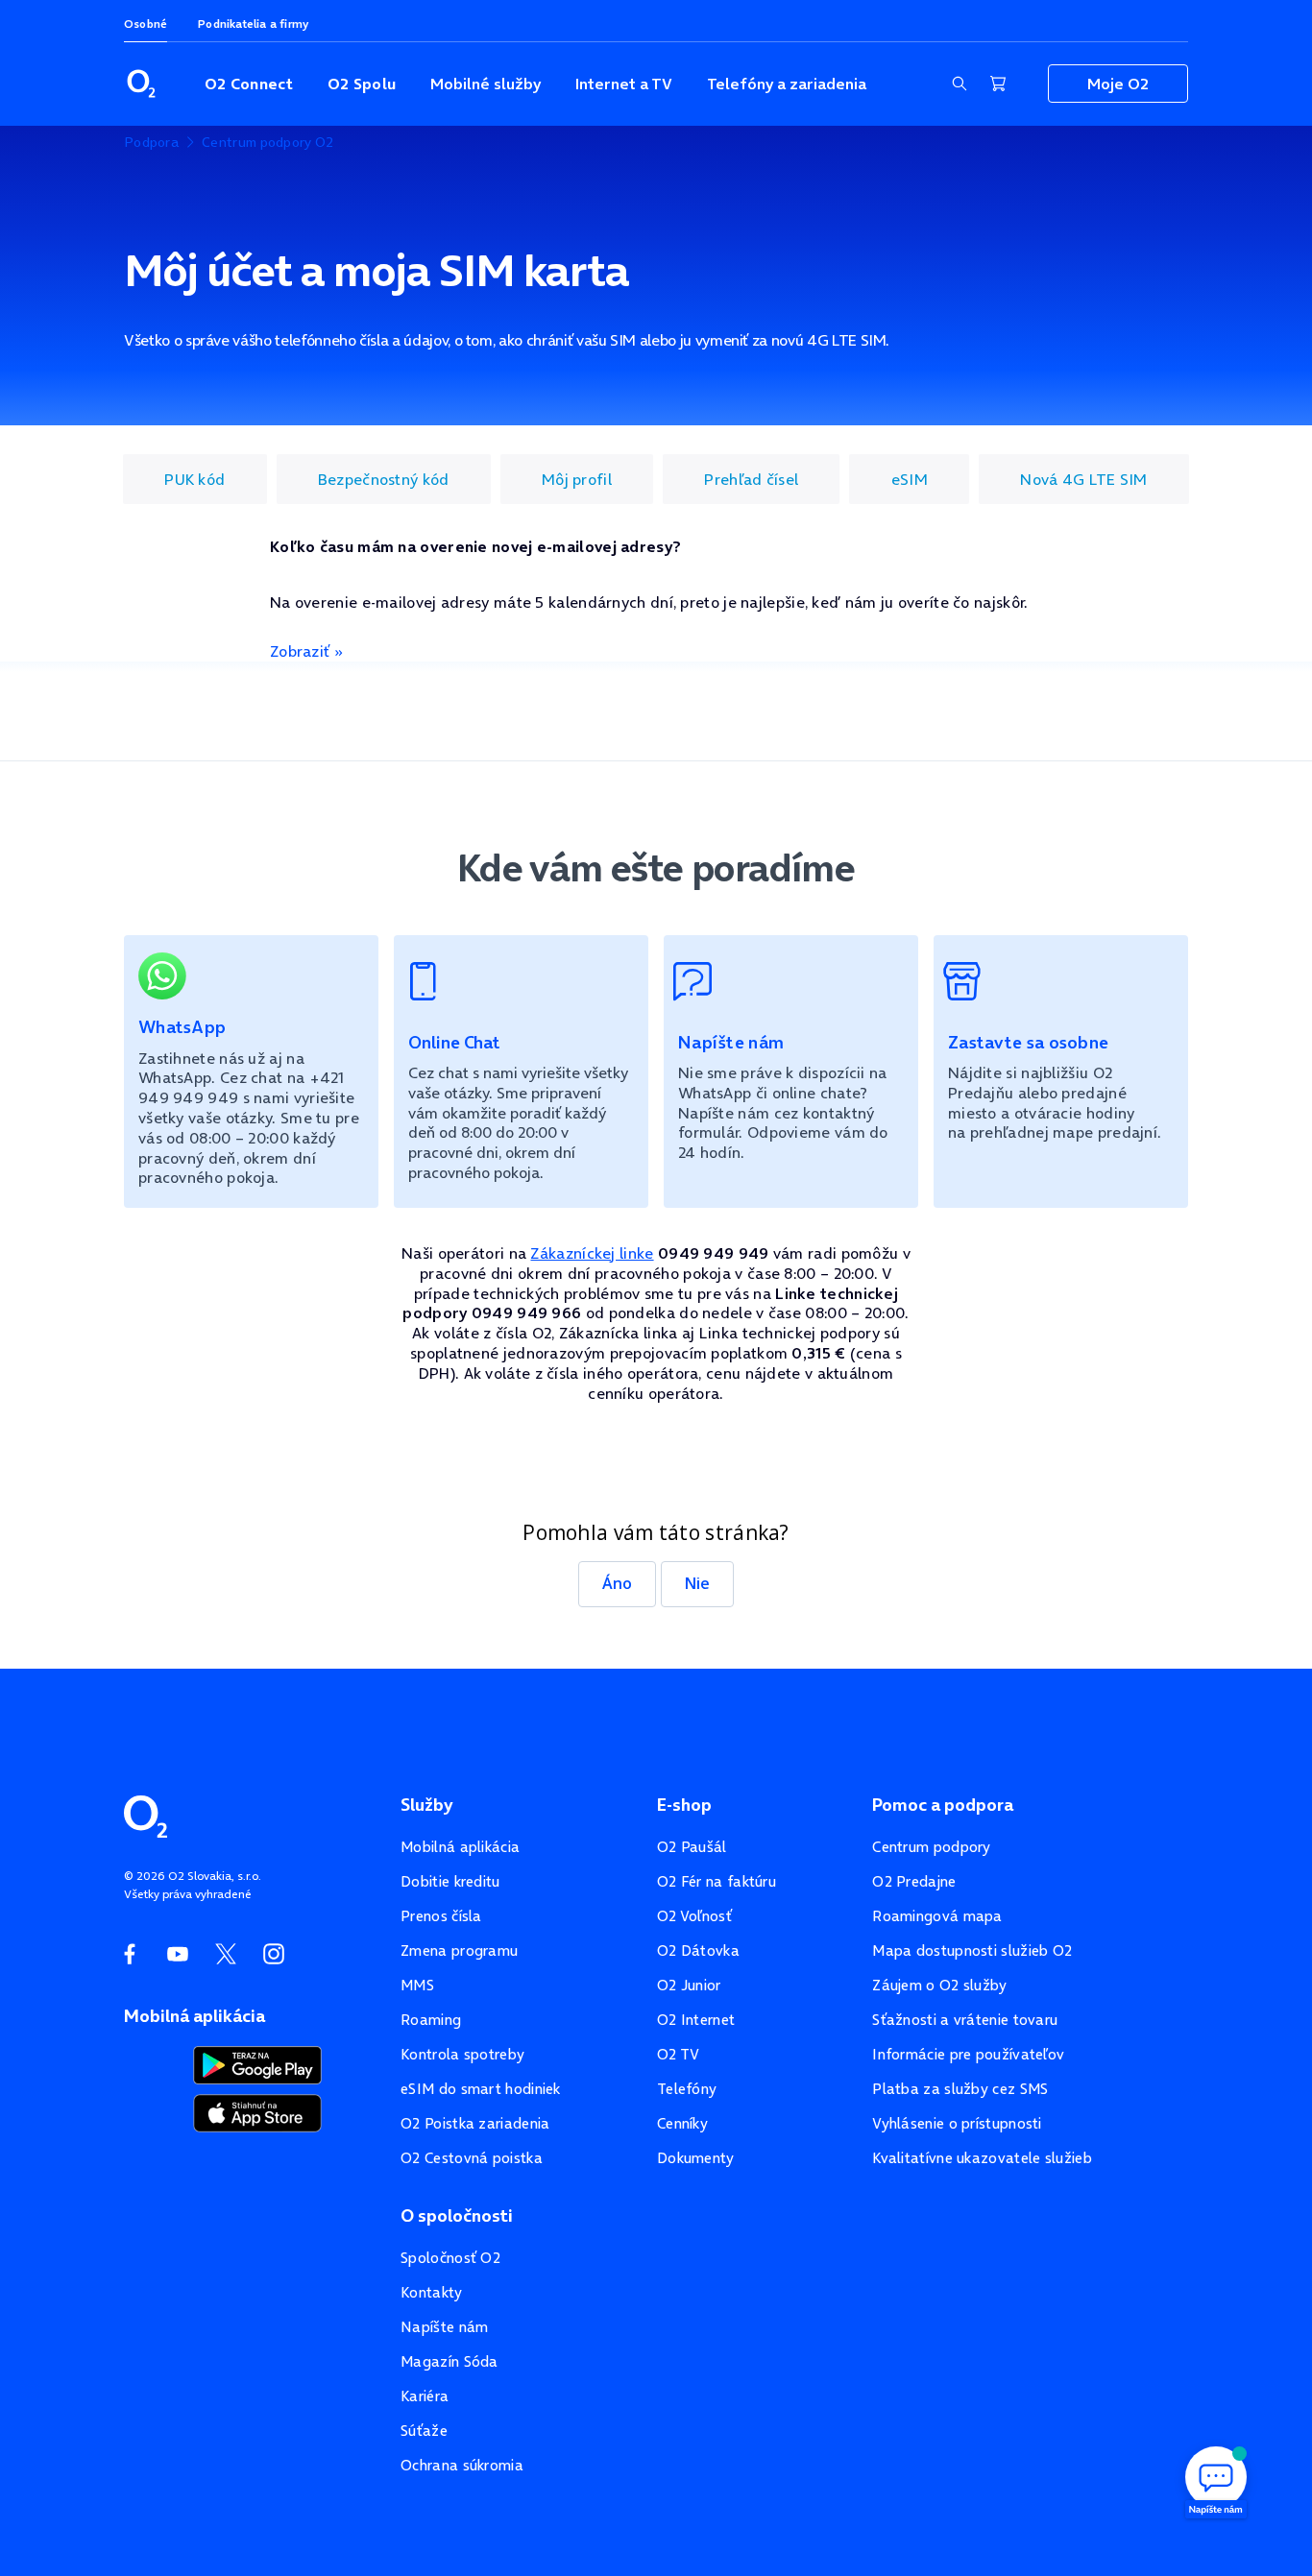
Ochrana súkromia (462, 2465)
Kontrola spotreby (462, 2054)
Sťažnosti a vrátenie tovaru (965, 2020)
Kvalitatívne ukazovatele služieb (982, 2158)
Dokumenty (696, 2158)
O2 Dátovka (698, 1950)
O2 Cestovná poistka (472, 2158)
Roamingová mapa (937, 1916)
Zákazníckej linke (592, 1253)
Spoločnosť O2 (450, 2258)
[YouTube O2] (178, 1954)
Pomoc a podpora (943, 1805)
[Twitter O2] (226, 1954)
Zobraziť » (306, 651)
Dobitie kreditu (450, 1881)
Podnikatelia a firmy (253, 24)
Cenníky (682, 2123)
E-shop (684, 1805)
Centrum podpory (932, 1847)
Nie (697, 1583)
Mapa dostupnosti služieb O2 (972, 1950)
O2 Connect (249, 84)
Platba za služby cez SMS (960, 2089)
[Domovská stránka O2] (146, 1815)
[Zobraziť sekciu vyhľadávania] (960, 84)
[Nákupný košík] (998, 84)
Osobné (146, 24)
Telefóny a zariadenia (787, 84)
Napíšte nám (444, 2327)
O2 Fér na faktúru (717, 1881)
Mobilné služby (486, 84)
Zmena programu (459, 1950)
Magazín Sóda (449, 2361)
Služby (426, 1805)
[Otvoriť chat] (1216, 2480)
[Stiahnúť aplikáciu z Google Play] (258, 2063)
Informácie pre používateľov (968, 2054)
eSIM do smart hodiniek (481, 2089)
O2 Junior (689, 1985)
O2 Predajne (914, 1881)
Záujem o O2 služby (939, 1985)
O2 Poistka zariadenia (475, 2123)
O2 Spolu (362, 84)
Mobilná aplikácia (460, 1847)
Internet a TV (624, 84)
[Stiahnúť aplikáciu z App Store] (257, 2111)
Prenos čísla (441, 1916)
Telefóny (687, 2089)
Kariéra (425, 2396)
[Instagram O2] (274, 1954)
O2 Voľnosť (694, 1916)
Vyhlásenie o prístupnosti (957, 2123)
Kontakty (431, 2292)
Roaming (431, 2020)
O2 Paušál (692, 1847)
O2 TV (679, 2054)
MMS (417, 1985)
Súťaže (424, 2431)
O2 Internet (696, 2020)
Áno (617, 1583)
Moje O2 (1118, 84)
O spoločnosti (457, 2216)
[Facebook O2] (130, 1954)
